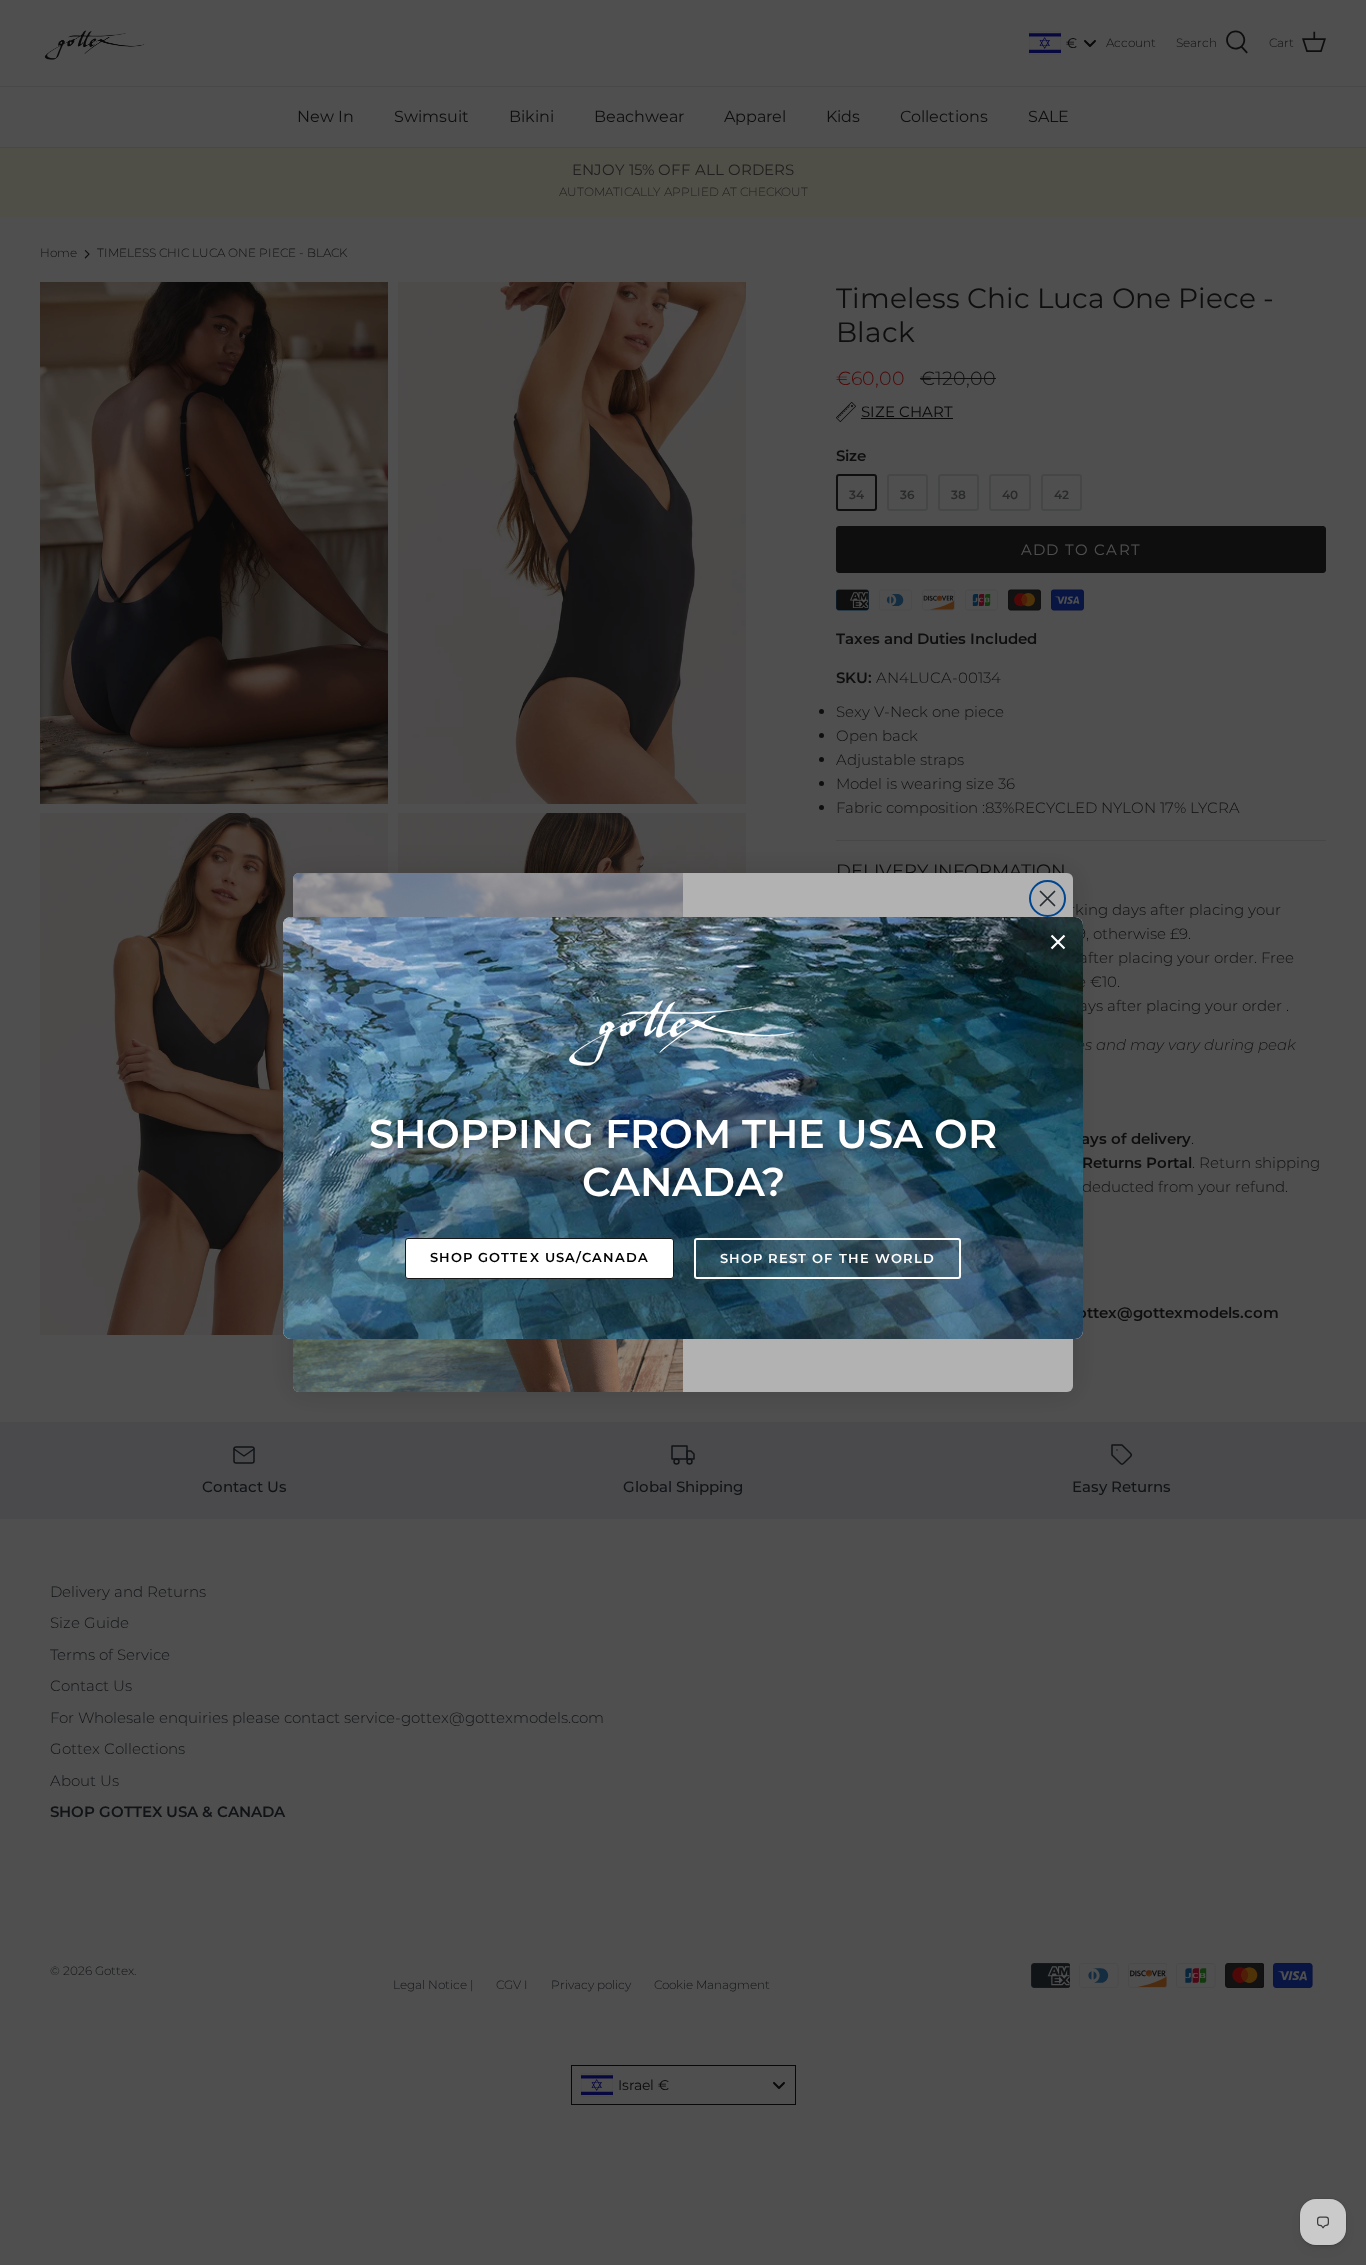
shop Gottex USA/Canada (539, 1257)
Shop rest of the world (827, 1258)
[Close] (1058, 942)
